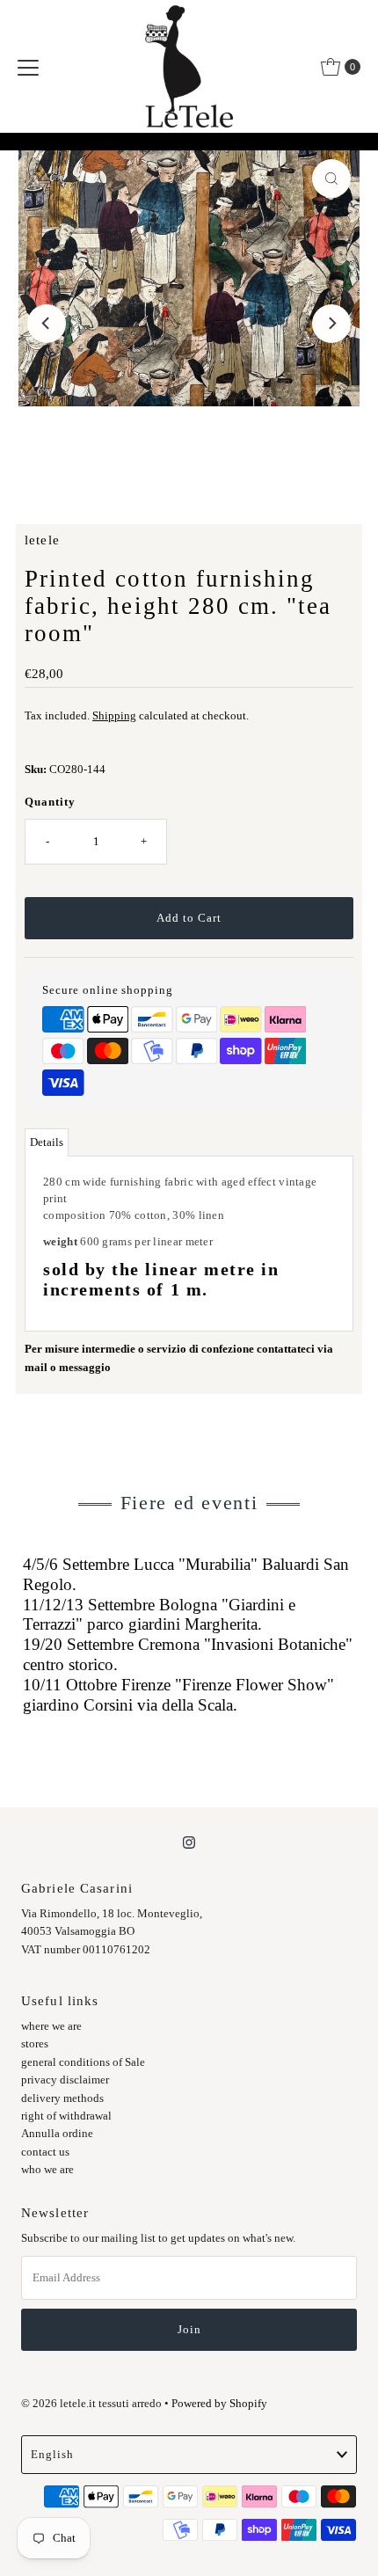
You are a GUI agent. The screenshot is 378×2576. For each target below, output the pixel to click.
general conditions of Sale (83, 2062)
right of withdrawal (66, 2116)
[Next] (331, 324)
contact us (45, 2152)
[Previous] (47, 324)
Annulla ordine (57, 2134)
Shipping (114, 716)
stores (35, 2044)
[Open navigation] (28, 67)
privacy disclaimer (65, 2080)
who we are (47, 2170)
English (52, 2455)
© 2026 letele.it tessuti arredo (91, 2404)
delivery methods (62, 2098)
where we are (51, 2026)
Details (47, 1142)
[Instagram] (189, 1843)
